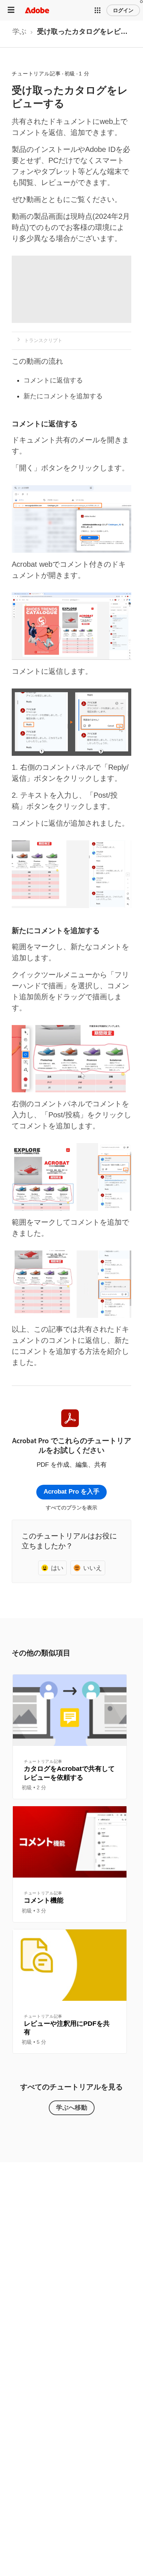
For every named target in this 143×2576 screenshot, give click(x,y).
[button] (98, 10)
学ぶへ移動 (72, 2107)
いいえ (93, 1568)
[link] (19, 34)
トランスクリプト (43, 340)
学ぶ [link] (19, 31)
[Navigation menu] (11, 10)
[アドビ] (37, 10)
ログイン (123, 10)
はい (57, 1568)
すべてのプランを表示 (71, 1508)
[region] (70, 1737)
